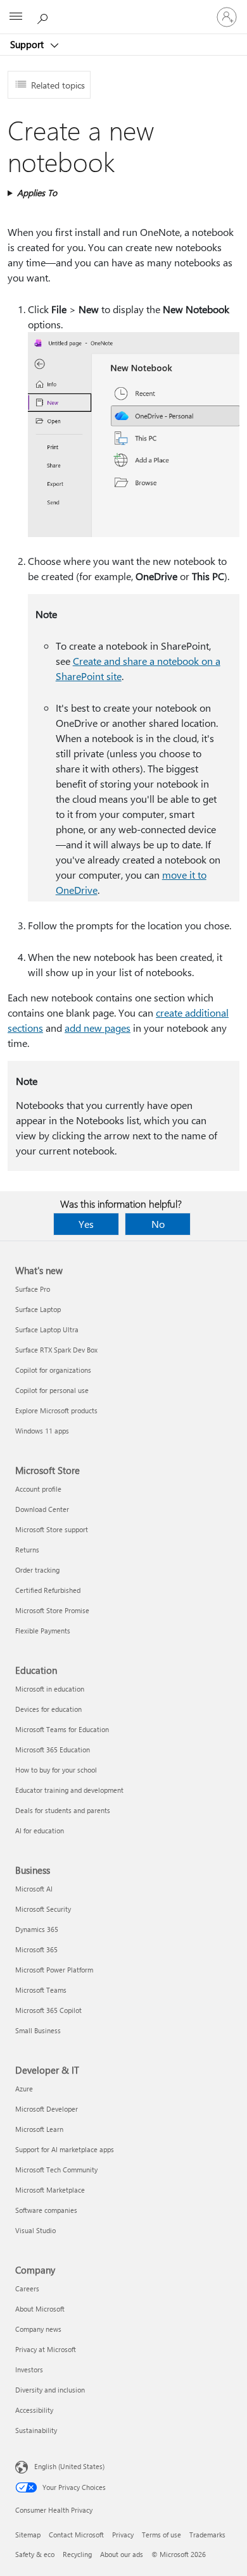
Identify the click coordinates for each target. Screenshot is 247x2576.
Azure (24, 2089)
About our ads (122, 2554)
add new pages (98, 1028)
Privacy (123, 2535)
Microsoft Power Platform (54, 1970)
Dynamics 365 (37, 1929)
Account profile (38, 1489)
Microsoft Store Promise (52, 1610)
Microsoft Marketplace (50, 2190)
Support (28, 44)
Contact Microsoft (76, 2535)
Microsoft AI (34, 1889)
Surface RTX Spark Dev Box (56, 1350)
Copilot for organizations (53, 1370)
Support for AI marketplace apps (65, 2149)
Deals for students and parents (63, 1810)
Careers (27, 2288)
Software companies (46, 2210)
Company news (38, 2329)
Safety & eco (35, 2554)
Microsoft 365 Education (53, 1749)
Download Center (42, 1509)
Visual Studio (35, 2230)
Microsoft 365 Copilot (48, 2010)
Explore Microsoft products (56, 1410)
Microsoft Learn (39, 2129)
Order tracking (37, 1570)
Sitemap (28, 2535)
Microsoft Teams (41, 1990)
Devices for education (48, 1709)
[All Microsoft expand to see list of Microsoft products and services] (16, 17)
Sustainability (36, 2430)
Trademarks (207, 2535)
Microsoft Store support (52, 1529)
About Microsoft (40, 2309)
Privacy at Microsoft (46, 2349)
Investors (29, 2369)
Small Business (38, 2030)
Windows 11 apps (42, 1431)
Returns (27, 1550)
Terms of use (161, 2535)
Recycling (77, 2554)
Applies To (37, 193)
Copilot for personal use (52, 1390)
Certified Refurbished (48, 1590)
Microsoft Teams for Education (62, 1729)
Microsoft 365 (36, 1949)
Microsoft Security (43, 1909)
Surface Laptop (38, 1309)
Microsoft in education (50, 1689)
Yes (86, 1224)
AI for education (40, 1830)
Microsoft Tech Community (56, 2170)
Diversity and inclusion (50, 2390)
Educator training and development (69, 1790)
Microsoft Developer (47, 2109)
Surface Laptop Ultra (47, 1329)
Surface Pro (33, 1289)
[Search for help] (44, 16)
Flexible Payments (43, 1631)
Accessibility (34, 2410)
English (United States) (69, 2466)
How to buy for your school (56, 1770)
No (158, 1224)
